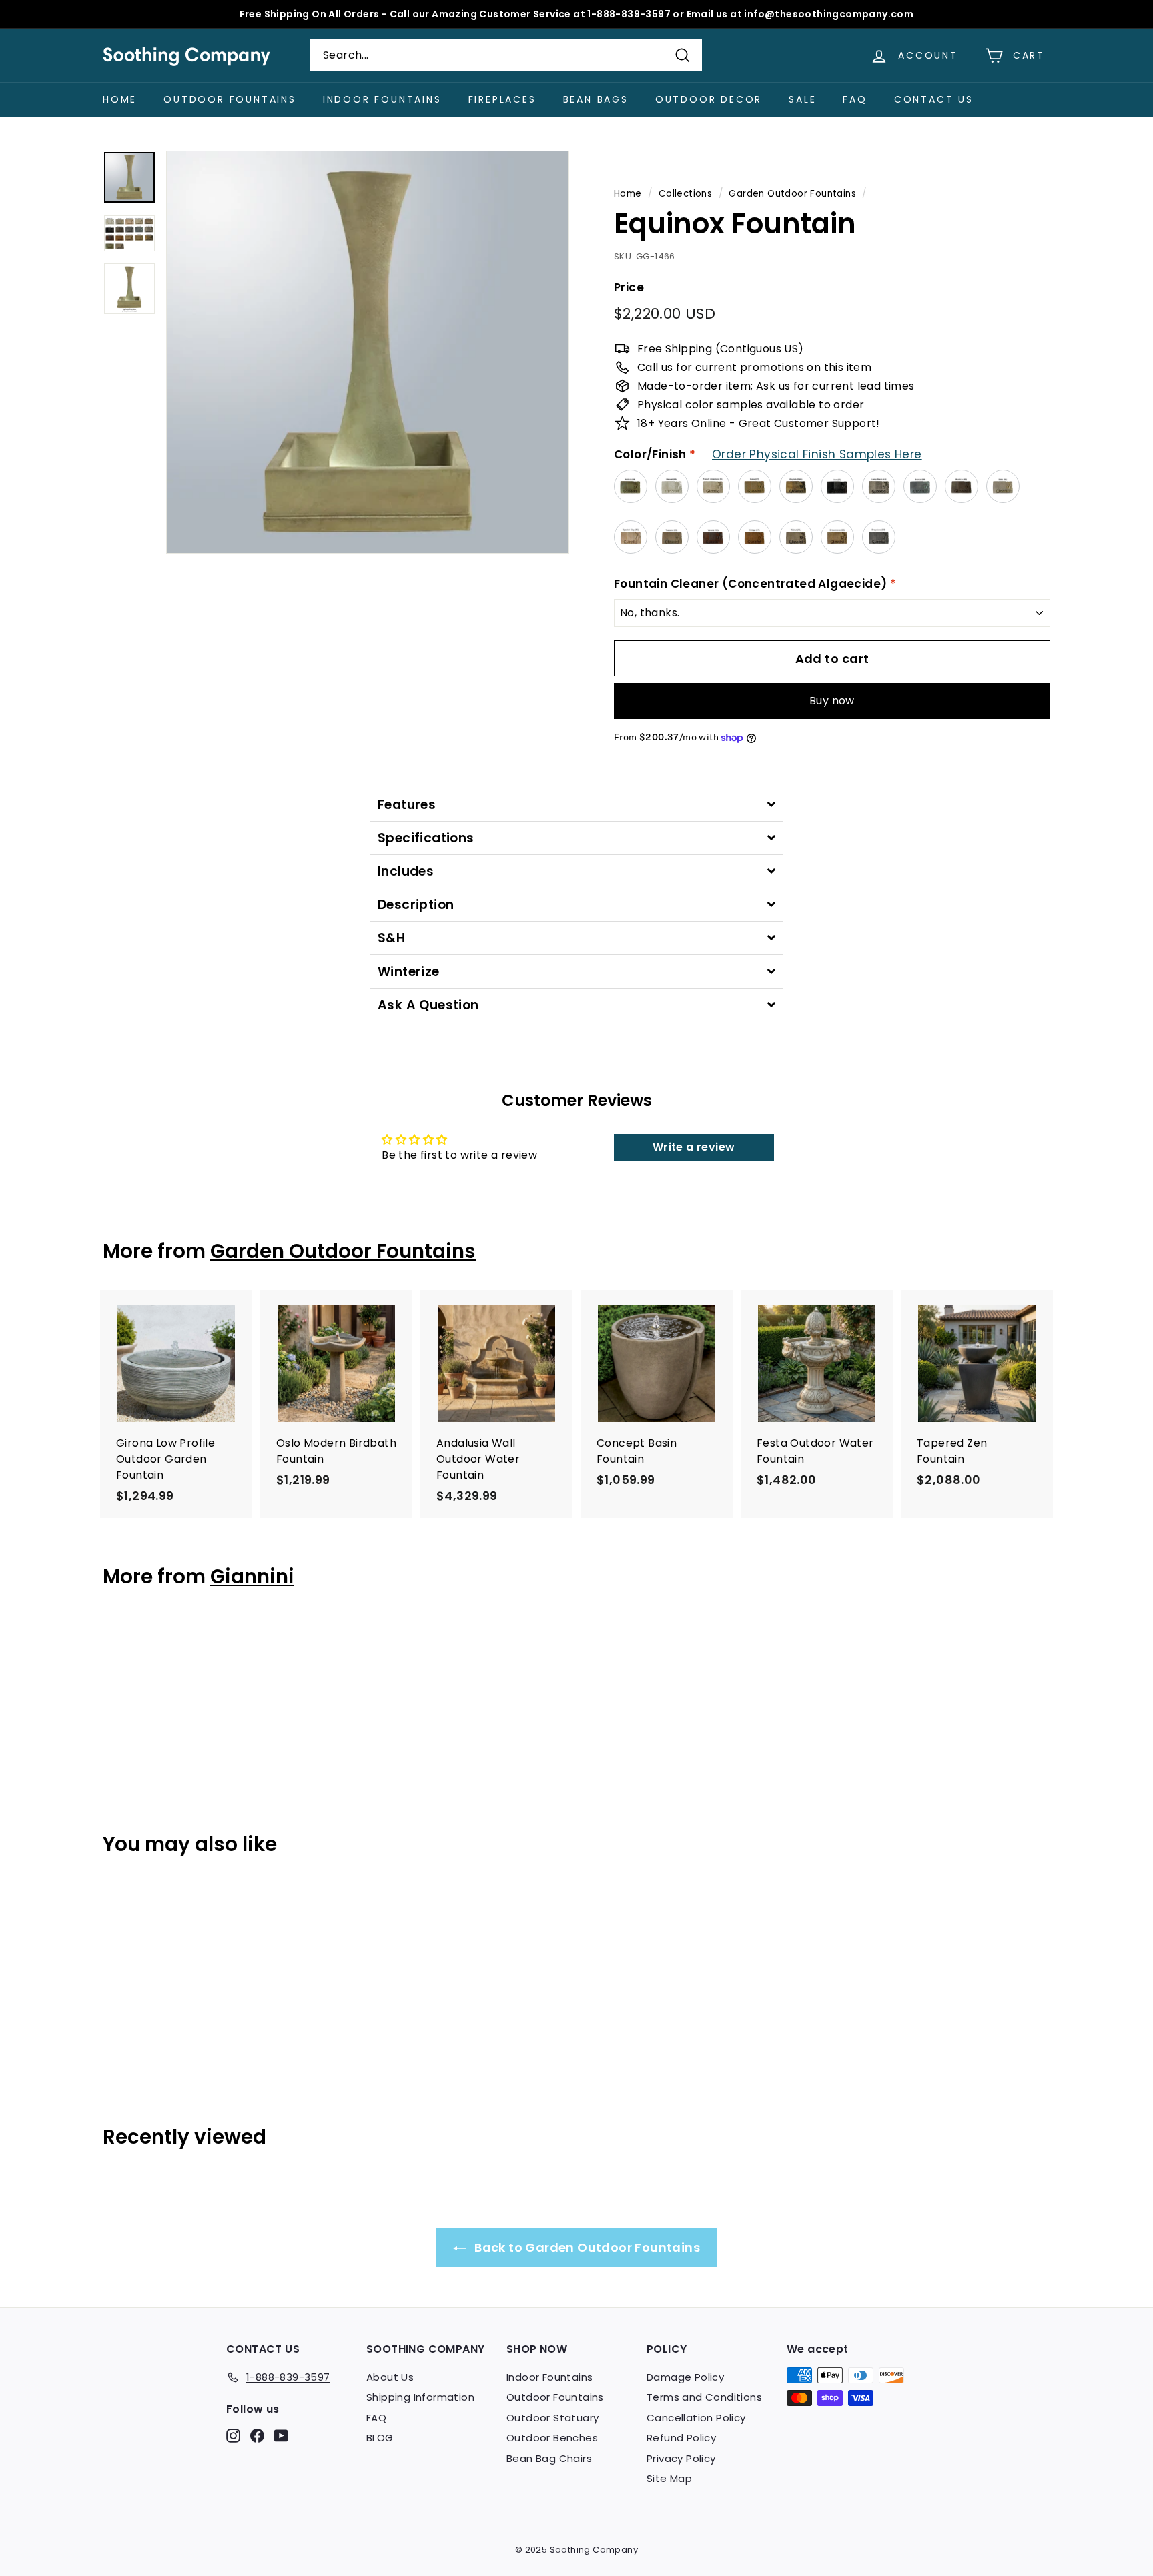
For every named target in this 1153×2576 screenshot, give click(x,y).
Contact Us (934, 99)
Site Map (669, 2478)
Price (629, 287)
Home (120, 99)
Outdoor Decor (709, 99)
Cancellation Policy (696, 2418)
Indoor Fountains (382, 99)
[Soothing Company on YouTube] (281, 2435)
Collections (685, 194)
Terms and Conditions (704, 2397)
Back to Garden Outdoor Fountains (586, 2247)
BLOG (380, 2438)
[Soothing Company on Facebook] (257, 2435)
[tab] (576, 805)
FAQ (855, 99)
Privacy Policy (681, 2458)
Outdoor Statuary (552, 2418)
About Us (390, 2377)
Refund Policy (681, 2438)
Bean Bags (596, 99)
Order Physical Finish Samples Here (817, 454)
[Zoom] (368, 352)
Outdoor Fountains (230, 99)
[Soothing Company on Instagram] (233, 2435)
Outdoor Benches (552, 2438)
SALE (802, 99)
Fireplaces (502, 99)
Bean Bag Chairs (549, 2458)
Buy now (832, 701)
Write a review (694, 1147)
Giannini (252, 1576)
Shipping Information (420, 2397)
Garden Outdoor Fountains (792, 194)
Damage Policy (685, 2377)
